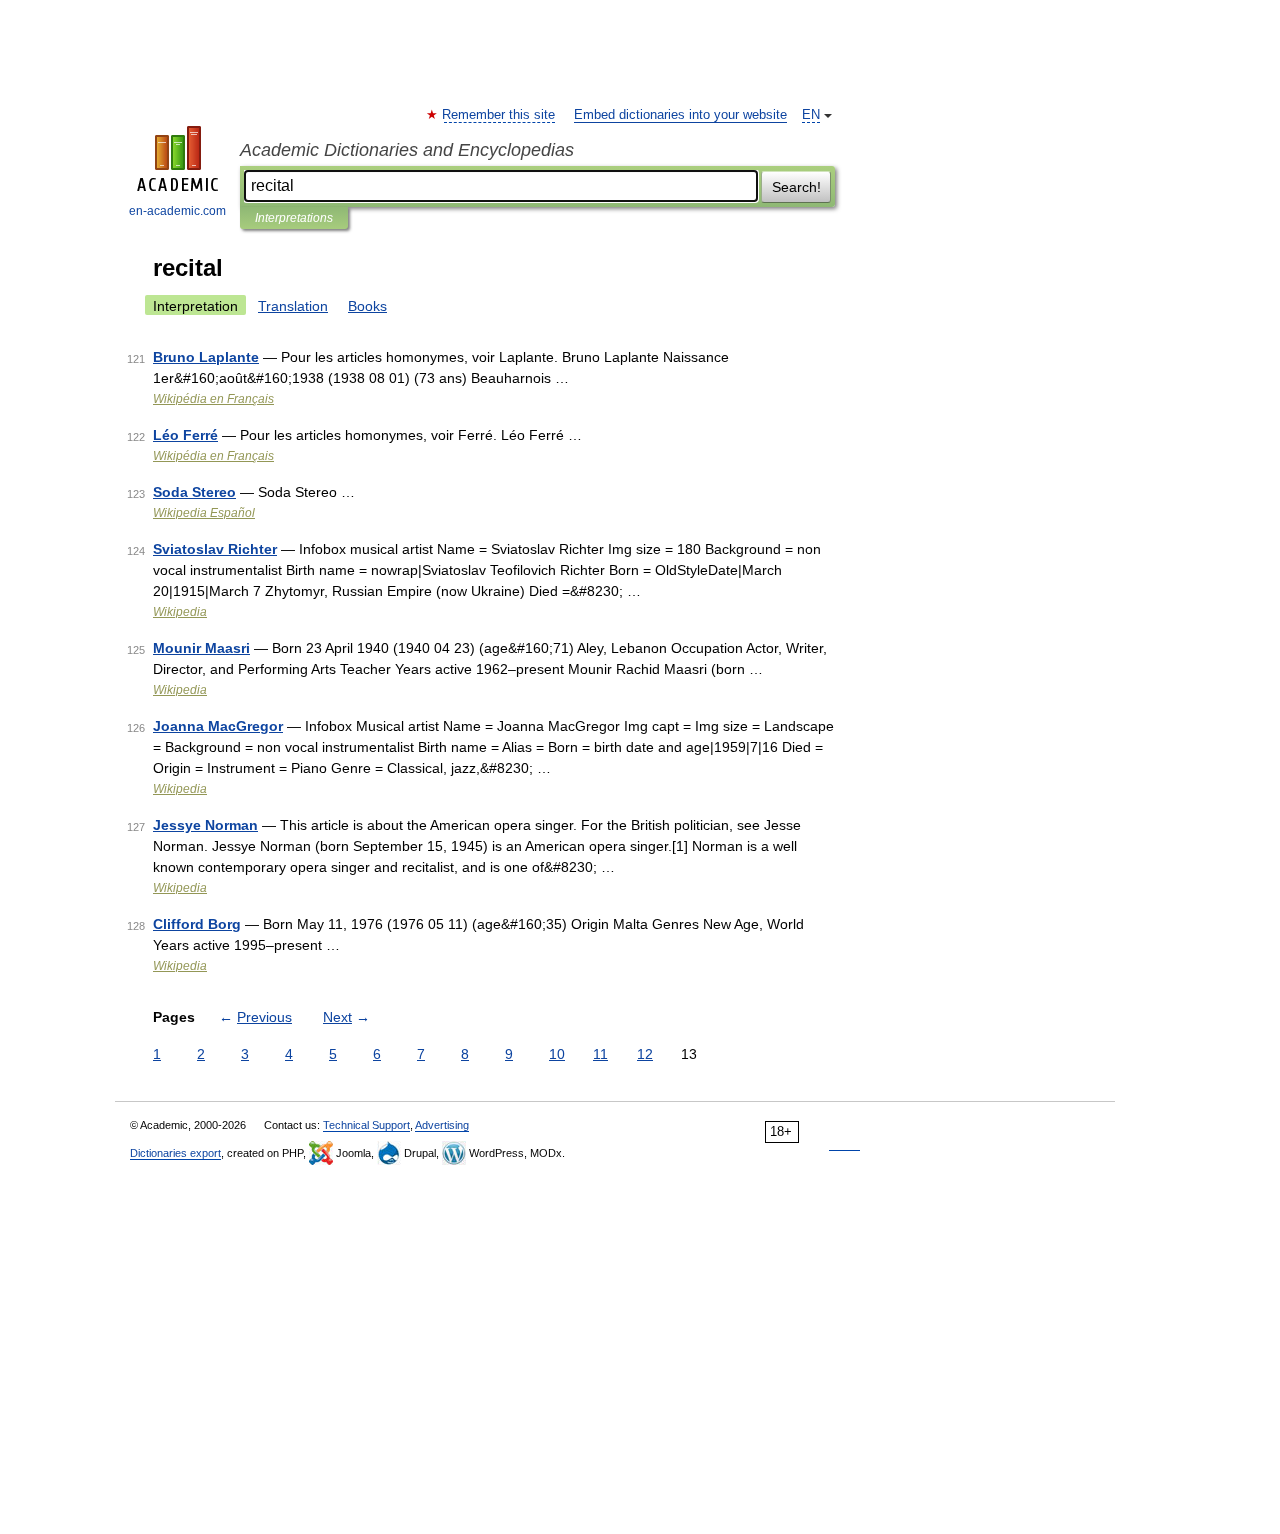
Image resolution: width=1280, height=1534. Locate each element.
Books (367, 306)
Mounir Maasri (201, 648)
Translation (293, 306)
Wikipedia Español (204, 513)
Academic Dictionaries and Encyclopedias (407, 150)
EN (811, 115)
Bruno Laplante (206, 357)
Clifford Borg (197, 924)
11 (600, 1054)
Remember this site (499, 115)
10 (557, 1054)
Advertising (442, 1125)
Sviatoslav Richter (215, 549)
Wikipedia (180, 612)
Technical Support (366, 1125)
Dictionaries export (175, 1153)
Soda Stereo (194, 492)
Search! (796, 187)
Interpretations (294, 218)
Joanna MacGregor (218, 726)
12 (645, 1054)
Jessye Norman (205, 825)
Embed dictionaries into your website (680, 115)
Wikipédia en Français (213, 399)
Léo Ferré (185, 435)
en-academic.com (177, 211)
